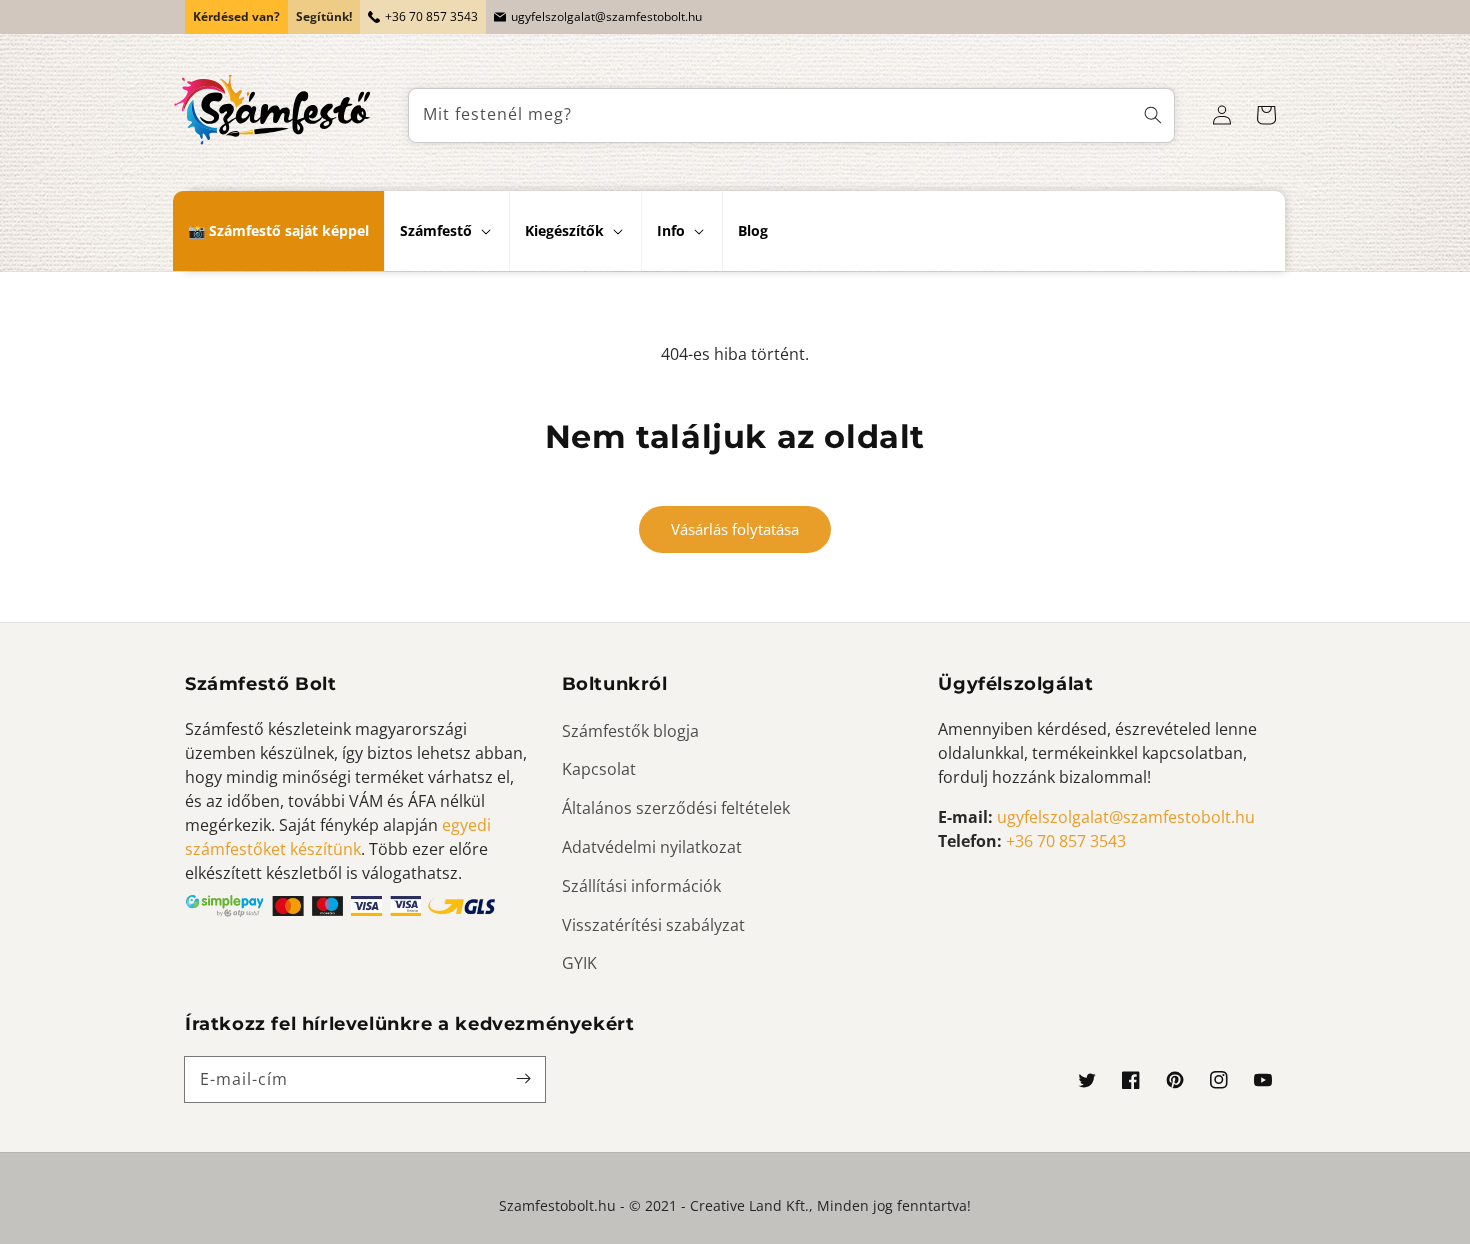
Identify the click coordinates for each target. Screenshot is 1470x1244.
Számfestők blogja (630, 731)
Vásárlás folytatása (735, 529)
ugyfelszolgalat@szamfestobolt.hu (606, 16)
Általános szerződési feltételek (676, 808)
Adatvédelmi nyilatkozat (652, 847)
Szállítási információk (641, 886)
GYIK (579, 963)
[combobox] (792, 115)
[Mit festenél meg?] (1153, 115)
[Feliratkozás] (523, 1079)
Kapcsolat (599, 769)
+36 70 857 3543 (431, 16)
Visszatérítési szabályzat (653, 925)
